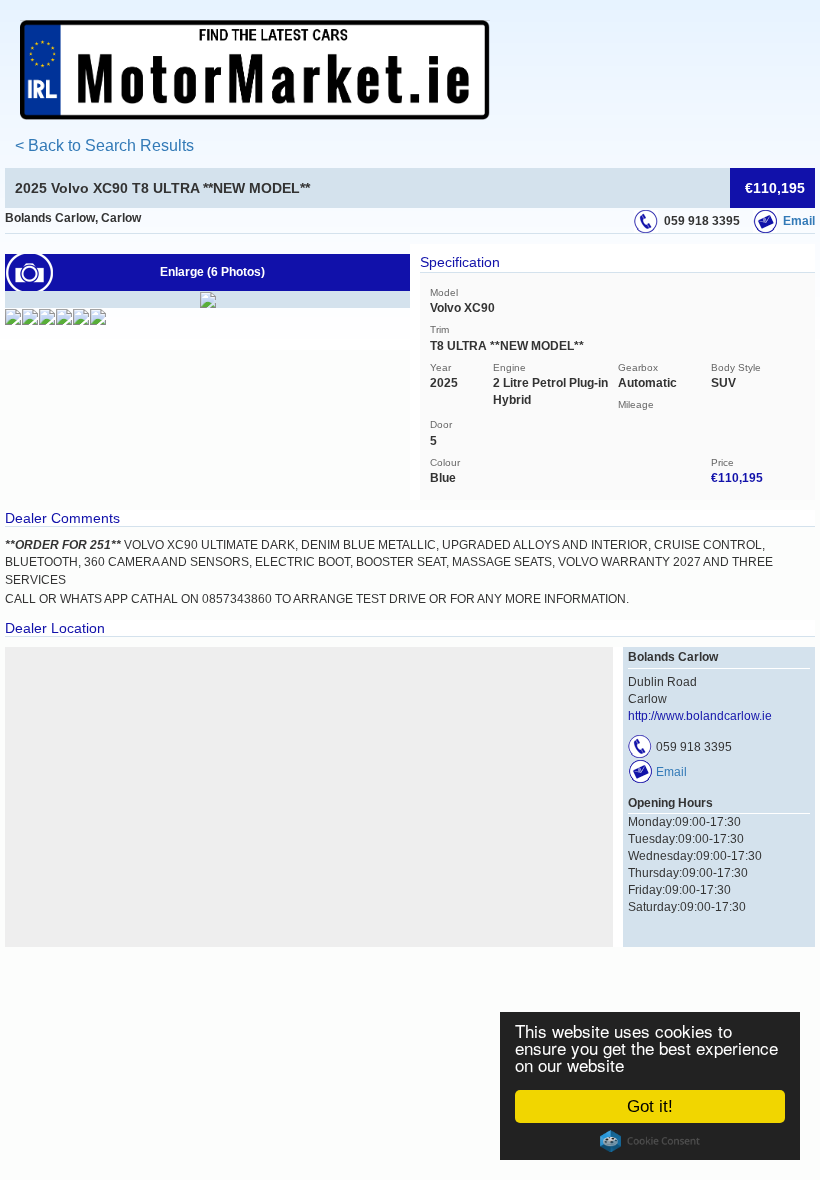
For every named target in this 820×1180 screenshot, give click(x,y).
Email (799, 221)
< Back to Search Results (104, 145)
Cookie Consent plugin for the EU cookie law (650, 1141)
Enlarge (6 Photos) (212, 272)
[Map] (309, 797)
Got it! (650, 1106)
